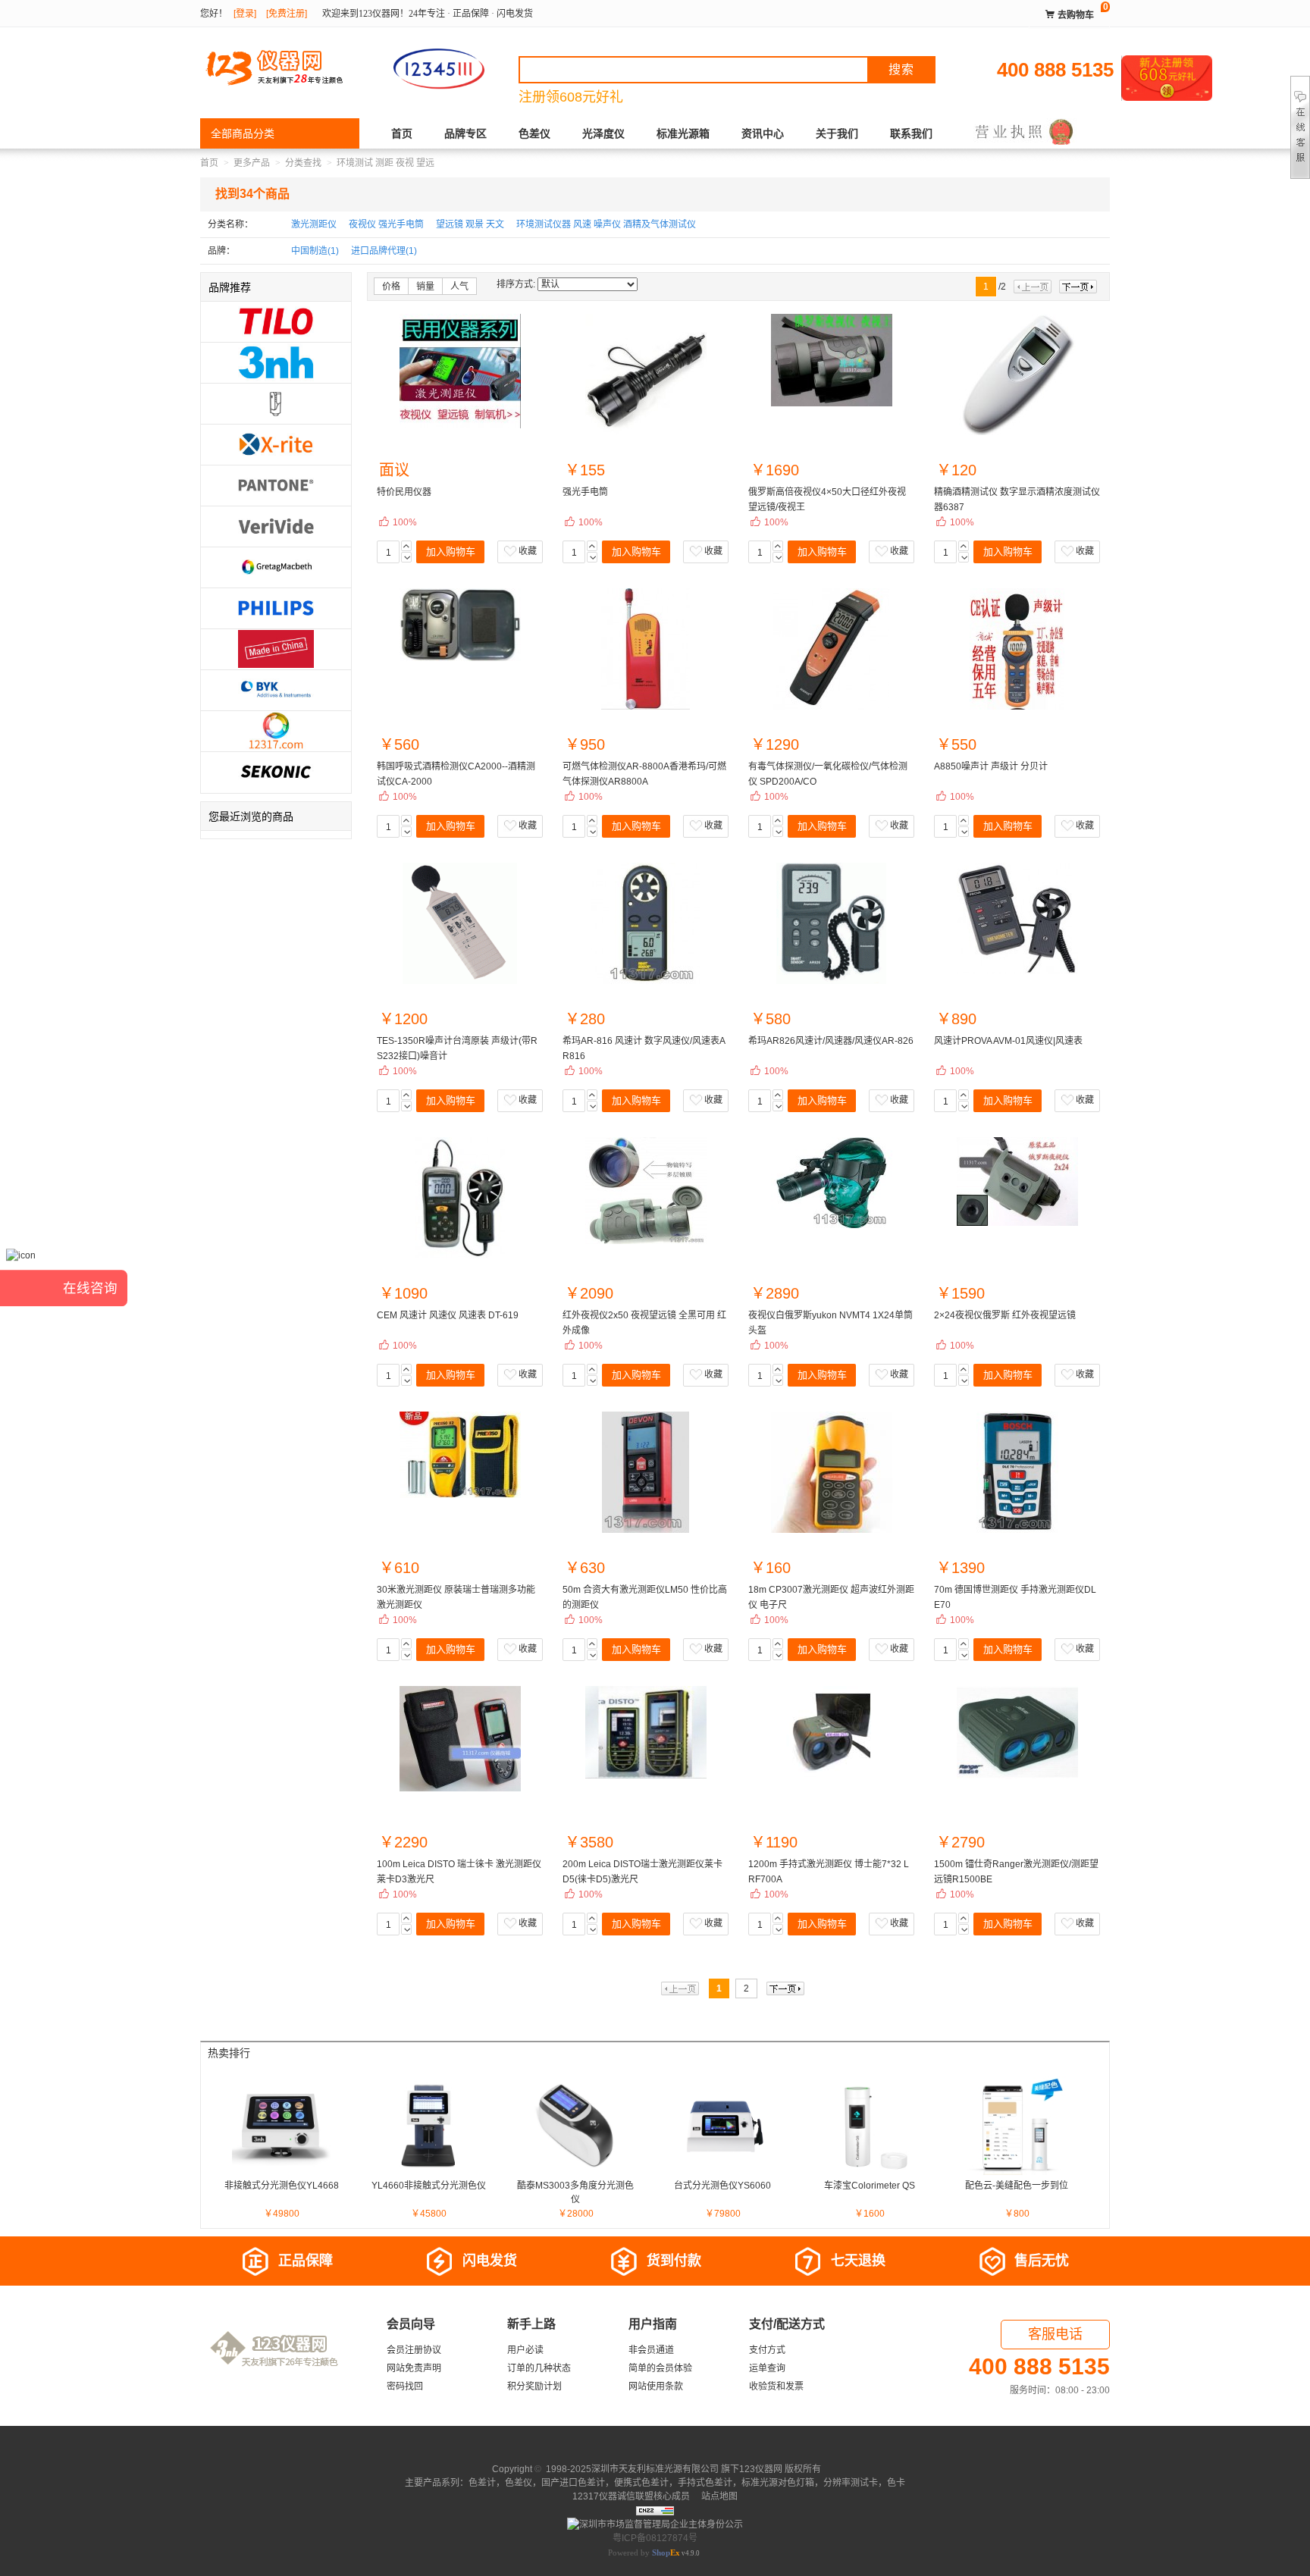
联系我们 (911, 133)
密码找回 (405, 2386)
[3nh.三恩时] (276, 362)
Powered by (644, 2552)
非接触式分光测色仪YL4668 (282, 2186)
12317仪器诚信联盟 (613, 2496)
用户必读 (525, 2350)
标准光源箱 (683, 133)
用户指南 (653, 2324)
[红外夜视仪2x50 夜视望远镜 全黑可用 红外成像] (646, 1191)
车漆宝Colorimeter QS (870, 2186)
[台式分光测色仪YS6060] (722, 2125)
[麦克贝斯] (276, 566)
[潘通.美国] (276, 484)
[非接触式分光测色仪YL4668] (281, 2125)
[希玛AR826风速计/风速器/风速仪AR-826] (831, 923)
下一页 (1078, 287)
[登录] (245, 14)
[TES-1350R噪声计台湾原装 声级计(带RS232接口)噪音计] (460, 923)
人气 (459, 287)
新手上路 (531, 2324)
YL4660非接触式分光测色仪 (429, 2186)
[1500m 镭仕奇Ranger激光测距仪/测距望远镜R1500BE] (1017, 1733)
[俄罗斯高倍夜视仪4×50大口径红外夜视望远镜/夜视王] (831, 360)
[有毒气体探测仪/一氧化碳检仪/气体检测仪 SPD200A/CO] (831, 649)
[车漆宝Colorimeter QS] (870, 2125)
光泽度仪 (603, 133)
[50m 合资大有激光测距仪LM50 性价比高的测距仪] (646, 1472)
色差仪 (534, 133)
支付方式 (767, 2350)
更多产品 (252, 163)
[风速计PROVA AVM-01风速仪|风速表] (1017, 918)
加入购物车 (451, 552)
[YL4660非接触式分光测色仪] (428, 2125)
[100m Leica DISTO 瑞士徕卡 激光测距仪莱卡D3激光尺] (460, 1739)
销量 (425, 287)
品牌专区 (465, 133)
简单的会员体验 (660, 2368)
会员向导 (411, 2324)
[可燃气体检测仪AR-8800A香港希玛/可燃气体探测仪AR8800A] (646, 649)
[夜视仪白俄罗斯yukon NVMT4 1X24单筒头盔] (831, 1183)
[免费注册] (287, 14)
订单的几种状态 (539, 2368)
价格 (391, 287)
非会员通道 (651, 2350)
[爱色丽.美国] (276, 443)
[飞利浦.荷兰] (276, 607)
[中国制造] (276, 648)
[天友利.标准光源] (276, 321)
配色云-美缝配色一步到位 (1017, 2186)
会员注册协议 (414, 2350)
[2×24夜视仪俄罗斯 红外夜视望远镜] (1017, 1181)
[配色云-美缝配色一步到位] (1017, 2125)
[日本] (276, 403)
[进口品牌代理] (276, 730)
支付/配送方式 (787, 2324)
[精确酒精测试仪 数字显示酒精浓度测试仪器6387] (1017, 374)
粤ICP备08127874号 (655, 2538)
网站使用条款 (656, 2386)
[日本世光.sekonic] (276, 771)
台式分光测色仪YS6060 (722, 2186)
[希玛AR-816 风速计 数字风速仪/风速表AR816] (646, 923)
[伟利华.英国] (276, 525)
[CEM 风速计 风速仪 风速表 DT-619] (460, 1198)
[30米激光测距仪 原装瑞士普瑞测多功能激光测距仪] (460, 1455)
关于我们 (837, 133)
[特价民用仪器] (460, 371)
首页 (402, 133)
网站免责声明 (414, 2368)
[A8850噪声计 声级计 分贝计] (1017, 649)
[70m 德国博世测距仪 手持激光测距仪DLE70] (1017, 1472)
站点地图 (718, 2496)
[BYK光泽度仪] (276, 689)
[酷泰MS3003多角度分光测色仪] (575, 2125)
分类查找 (303, 163)
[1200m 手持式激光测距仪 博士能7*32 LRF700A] (831, 1731)
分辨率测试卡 (851, 2483)
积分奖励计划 (534, 2386)
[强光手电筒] (646, 374)
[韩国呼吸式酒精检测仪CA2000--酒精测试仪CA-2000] (460, 625)
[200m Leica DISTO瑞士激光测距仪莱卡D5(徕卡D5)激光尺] (646, 1732)
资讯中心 (763, 133)
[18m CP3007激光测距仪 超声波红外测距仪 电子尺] (831, 1472)
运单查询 (767, 2368)
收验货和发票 (776, 2386)
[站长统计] (655, 2510)
